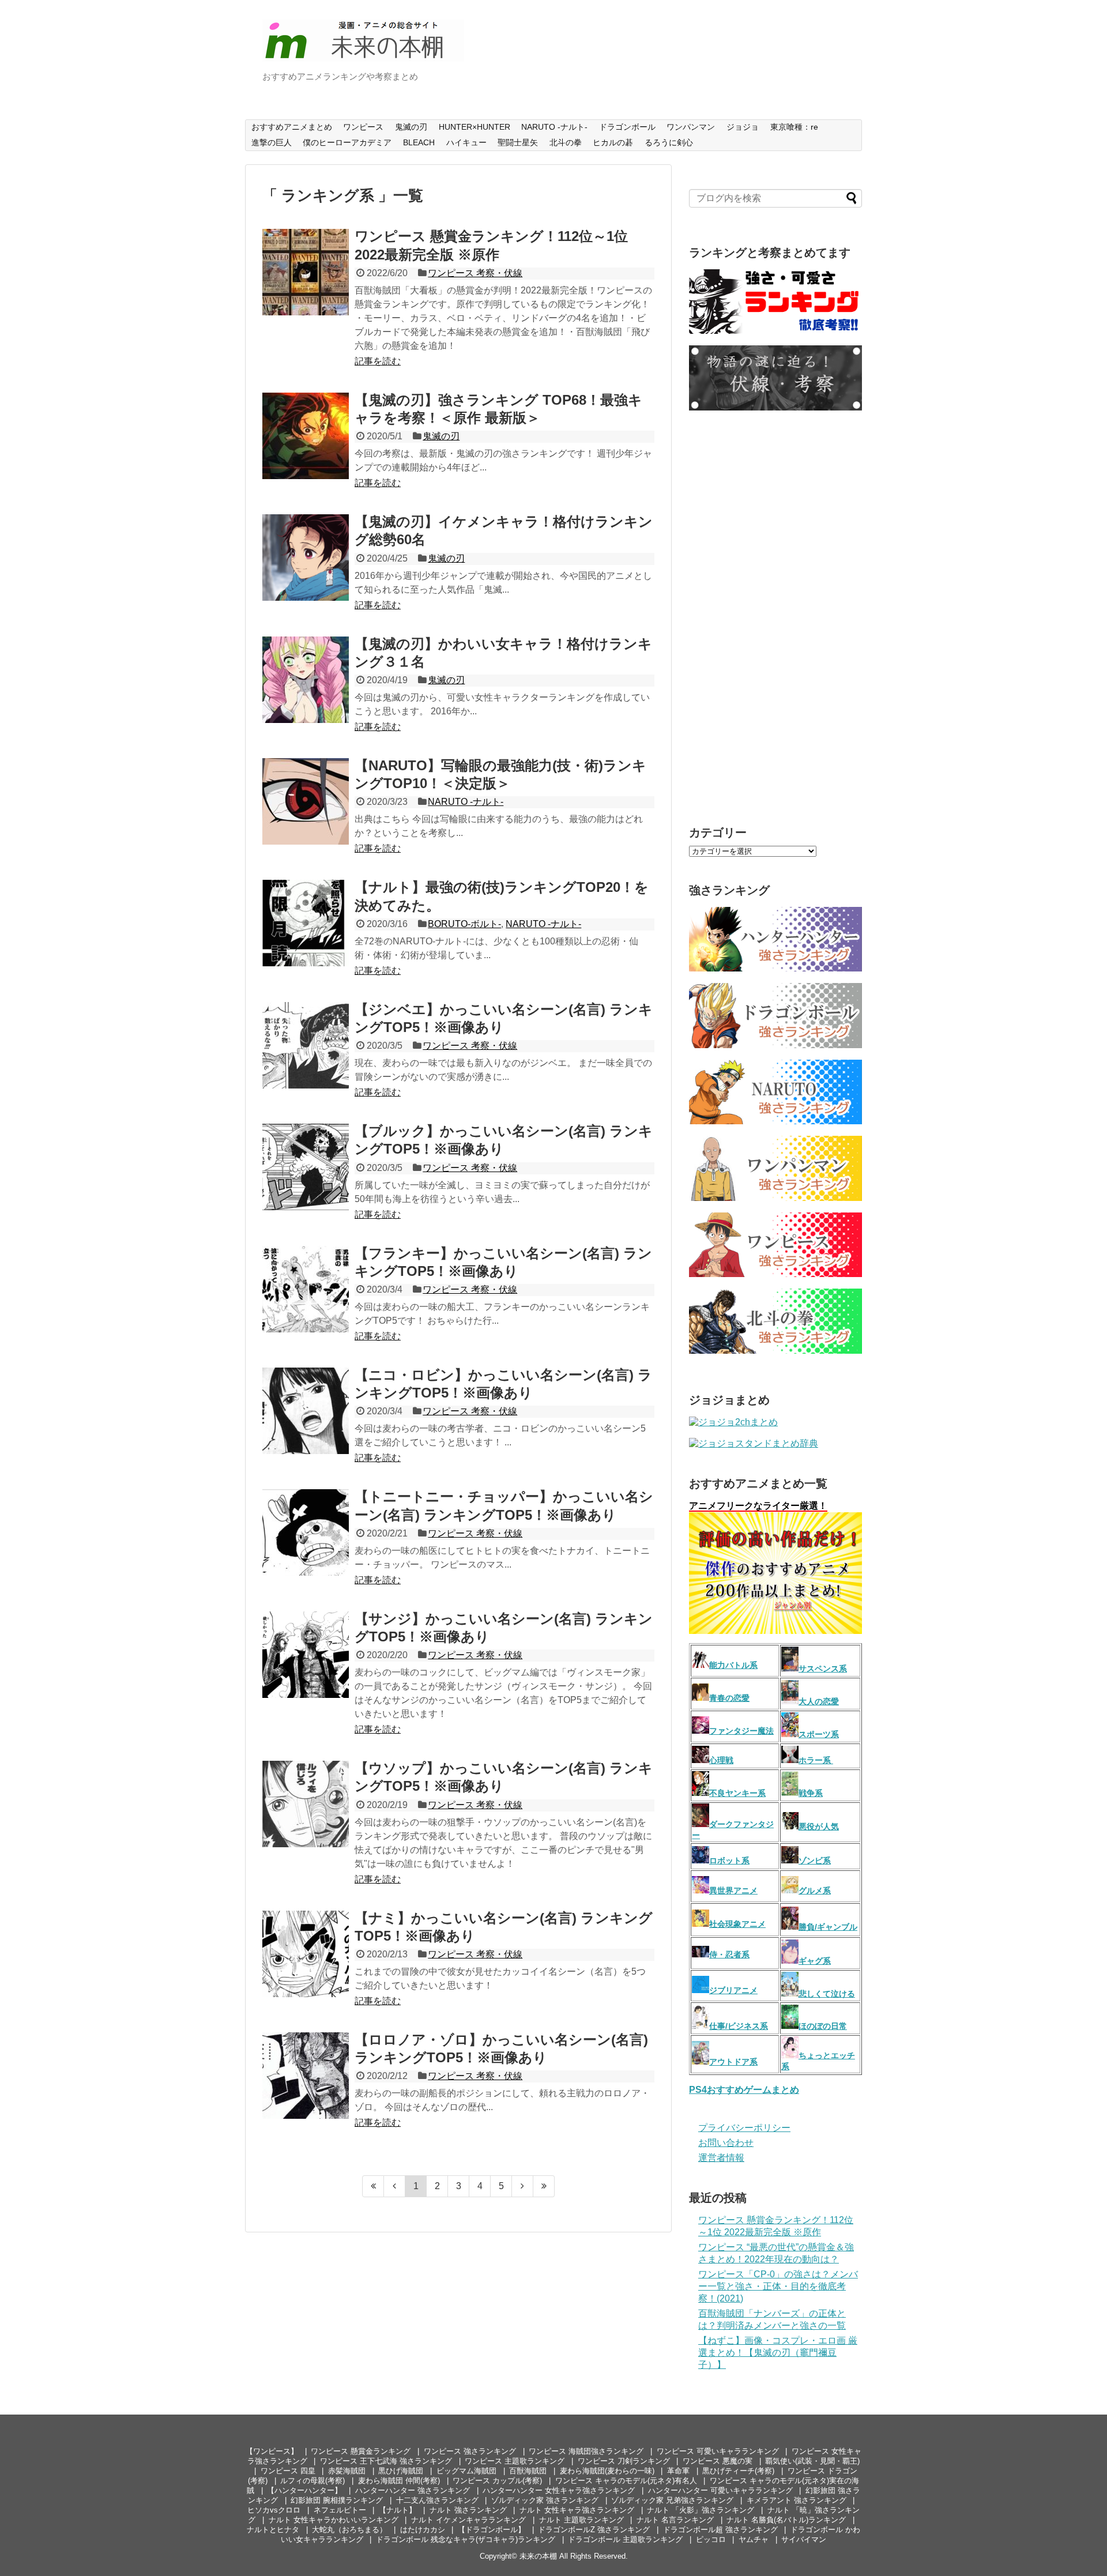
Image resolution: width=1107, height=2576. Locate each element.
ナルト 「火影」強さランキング (701, 2510)
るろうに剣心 (669, 142)
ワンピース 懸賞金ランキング (361, 2451)
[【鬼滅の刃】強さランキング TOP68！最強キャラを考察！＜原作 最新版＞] (306, 436)
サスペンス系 (823, 1669)
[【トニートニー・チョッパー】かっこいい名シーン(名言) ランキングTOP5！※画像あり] (306, 1532)
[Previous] (395, 2186)
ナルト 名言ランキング (675, 2520)
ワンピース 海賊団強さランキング (586, 2451)
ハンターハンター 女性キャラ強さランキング (559, 2490)
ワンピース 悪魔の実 (718, 2461)
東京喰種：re (794, 127)
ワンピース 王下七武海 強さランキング (386, 2461)
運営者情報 (721, 2158)
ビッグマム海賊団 (466, 2471)
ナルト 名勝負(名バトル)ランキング (786, 2520)
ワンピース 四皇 (288, 2471)
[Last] (544, 2186)
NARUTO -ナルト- (554, 127)
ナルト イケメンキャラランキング (468, 2520)
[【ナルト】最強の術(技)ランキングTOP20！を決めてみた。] (306, 923)
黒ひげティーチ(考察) (738, 2471)
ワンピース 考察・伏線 (475, 273)
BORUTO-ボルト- (464, 924)
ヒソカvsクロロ (274, 2510)
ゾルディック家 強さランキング (545, 2500)
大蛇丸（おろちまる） (349, 2530)
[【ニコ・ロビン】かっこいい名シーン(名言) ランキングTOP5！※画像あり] (306, 1411)
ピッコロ (711, 2539)
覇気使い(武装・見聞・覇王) (812, 2461)
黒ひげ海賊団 (401, 2471)
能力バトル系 (733, 1665)
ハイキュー (466, 142)
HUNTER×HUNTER (475, 127)
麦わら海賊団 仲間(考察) (399, 2481)
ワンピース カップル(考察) (497, 2481)
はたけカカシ (423, 2530)
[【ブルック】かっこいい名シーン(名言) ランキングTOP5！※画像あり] (306, 1167)
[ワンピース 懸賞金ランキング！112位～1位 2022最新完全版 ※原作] (306, 272)
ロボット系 (729, 1861)
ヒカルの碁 (613, 142)
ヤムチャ (754, 2539)
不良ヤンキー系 (737, 1793)
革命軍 (678, 2471)
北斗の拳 (566, 142)
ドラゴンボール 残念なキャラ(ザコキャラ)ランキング (466, 2539)
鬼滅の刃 (411, 127)
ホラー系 (816, 1760)
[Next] (523, 2186)
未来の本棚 (538, 2556)
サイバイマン (804, 2539)
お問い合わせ (726, 2143)
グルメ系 (815, 1890)
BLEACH (419, 142)
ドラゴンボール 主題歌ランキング (625, 2539)
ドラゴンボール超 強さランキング (720, 2530)
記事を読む (378, 361)
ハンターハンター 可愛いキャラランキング (720, 2490)
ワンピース (363, 127)
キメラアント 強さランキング (797, 2500)
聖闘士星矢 (518, 142)
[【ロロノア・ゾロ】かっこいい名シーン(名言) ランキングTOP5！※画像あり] (306, 2076)
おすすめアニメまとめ (292, 127)
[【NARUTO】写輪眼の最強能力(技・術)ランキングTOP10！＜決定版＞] (306, 801)
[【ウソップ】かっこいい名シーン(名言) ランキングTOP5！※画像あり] (306, 1804)
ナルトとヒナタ (273, 2530)
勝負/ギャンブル (828, 1927)
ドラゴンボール (627, 127)
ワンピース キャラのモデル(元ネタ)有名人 (626, 2481)
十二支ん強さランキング (437, 2500)
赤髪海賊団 (347, 2471)
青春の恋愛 (729, 1698)
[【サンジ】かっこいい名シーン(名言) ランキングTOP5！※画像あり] (306, 1655)
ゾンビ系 (815, 1861)
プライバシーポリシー (744, 2128)
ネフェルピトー (340, 2510)
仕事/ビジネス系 (739, 2026)
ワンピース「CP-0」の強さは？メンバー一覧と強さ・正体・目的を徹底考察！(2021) (778, 2286)
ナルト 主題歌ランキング (581, 2520)
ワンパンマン (691, 127)
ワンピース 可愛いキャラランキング (718, 2451)
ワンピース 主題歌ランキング (515, 2461)
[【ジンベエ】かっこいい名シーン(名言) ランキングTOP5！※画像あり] (306, 1045)
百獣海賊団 (528, 2471)
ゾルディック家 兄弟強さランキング (672, 2500)
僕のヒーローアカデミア (347, 142)
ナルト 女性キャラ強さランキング (577, 2510)
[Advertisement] (775, 616)
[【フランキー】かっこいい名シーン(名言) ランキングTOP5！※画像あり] (306, 1289)
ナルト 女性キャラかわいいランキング (334, 2520)
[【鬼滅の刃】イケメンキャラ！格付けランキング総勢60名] (306, 558)
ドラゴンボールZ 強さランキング (594, 2530)
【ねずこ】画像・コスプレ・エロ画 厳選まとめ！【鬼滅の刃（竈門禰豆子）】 (778, 2353)
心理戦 (721, 1760)
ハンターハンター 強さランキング (413, 2490)
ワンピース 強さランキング (470, 2451)
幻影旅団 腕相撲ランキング (337, 2500)
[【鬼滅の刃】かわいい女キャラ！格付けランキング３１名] (306, 680)
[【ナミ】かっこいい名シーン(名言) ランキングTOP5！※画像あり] (306, 1954)
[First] (373, 2186)
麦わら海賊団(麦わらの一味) (607, 2471)
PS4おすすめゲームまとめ (744, 2090)
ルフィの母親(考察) (312, 2481)
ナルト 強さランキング (468, 2510)
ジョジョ (743, 127)
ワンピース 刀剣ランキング (624, 2461)
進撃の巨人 (272, 142)
